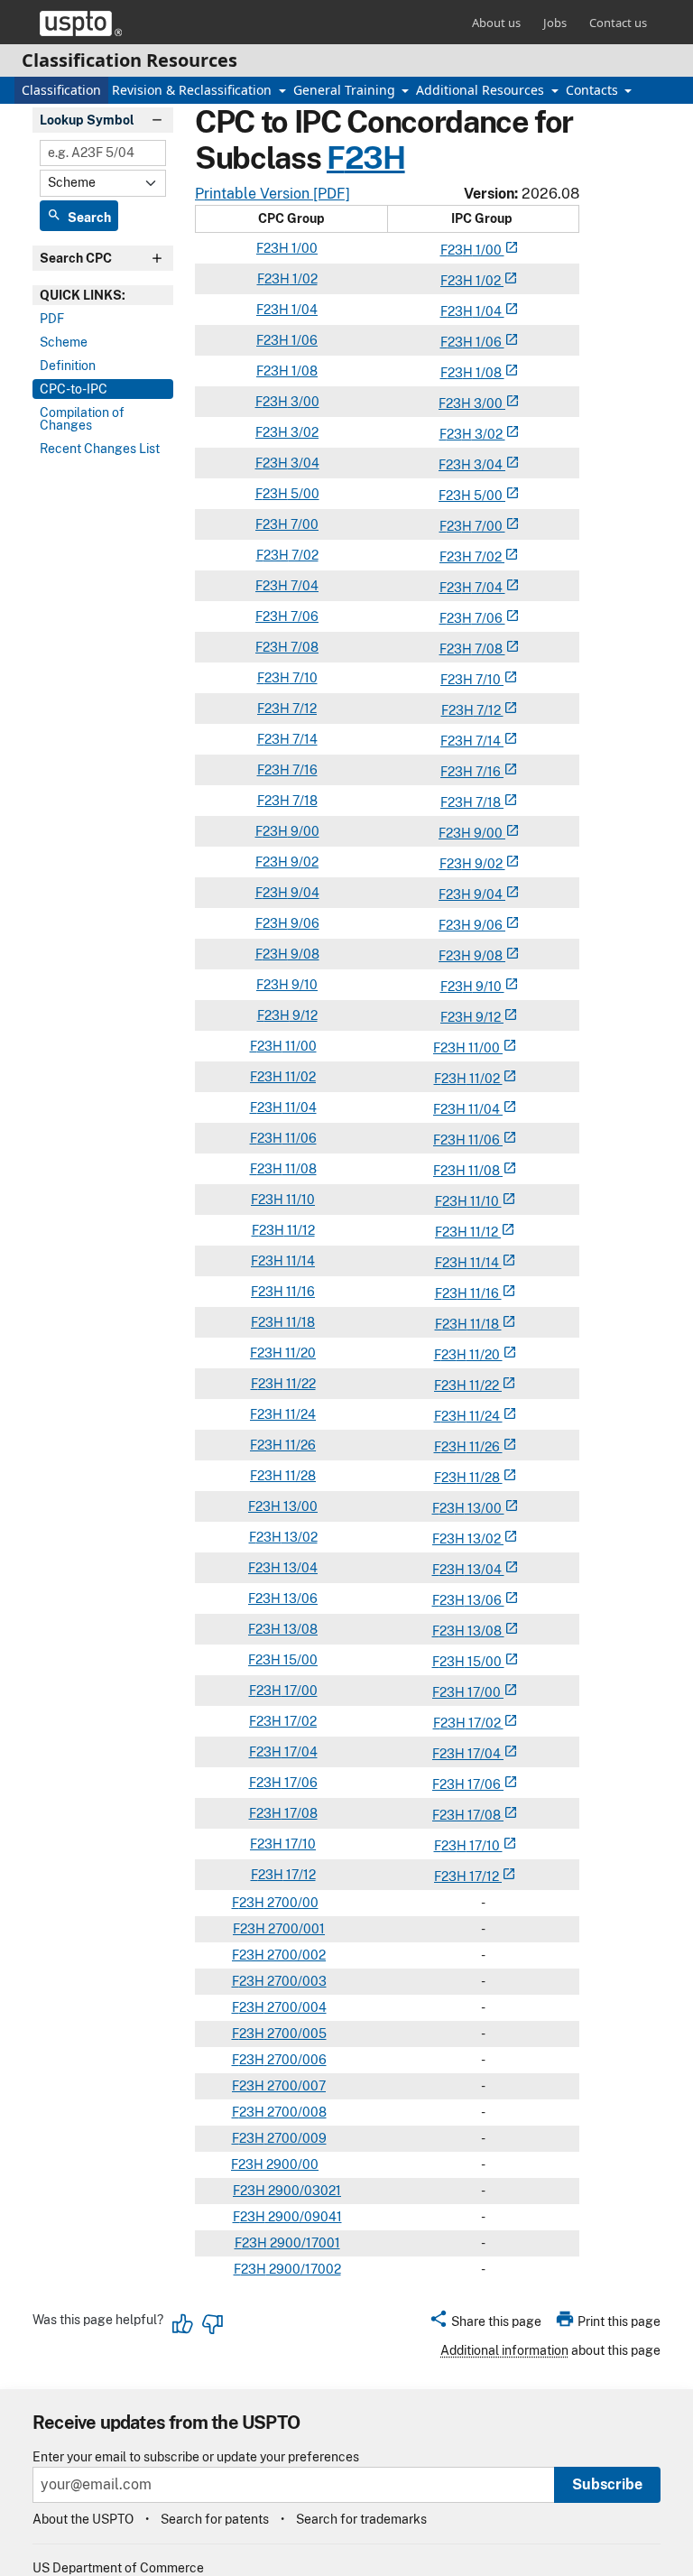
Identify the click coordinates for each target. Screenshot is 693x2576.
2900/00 (291, 2164)
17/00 (300, 1691)
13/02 (300, 1537)
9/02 (303, 862)
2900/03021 (303, 2191)
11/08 (300, 1169)
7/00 (303, 524)
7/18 (304, 801)
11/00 (300, 1046)
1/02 (304, 279)
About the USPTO (83, 2519)
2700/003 (296, 1981)
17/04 (300, 1752)
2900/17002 (304, 2269)
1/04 (303, 310)
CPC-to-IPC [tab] (74, 389)
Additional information (504, 2350)
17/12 (300, 1875)
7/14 (304, 739)
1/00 (303, 248)
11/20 (299, 1353)
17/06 (300, 1783)
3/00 (304, 402)
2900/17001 (304, 2243)
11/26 (299, 1445)
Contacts (594, 90)
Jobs (555, 23)
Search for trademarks (361, 2519)
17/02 (299, 1721)
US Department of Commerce (118, 2568)
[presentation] (103, 295)
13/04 (299, 1568)
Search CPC (76, 258)
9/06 (304, 923)
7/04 (303, 586)
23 (455, 250)
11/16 (299, 1292)
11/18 (299, 1322)
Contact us (618, 23)
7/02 (304, 555)
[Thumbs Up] (183, 2324)
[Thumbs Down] (212, 2324)
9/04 (304, 893)
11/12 (300, 1230)
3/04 (304, 463)
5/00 (304, 494)
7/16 (304, 770)
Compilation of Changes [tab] (82, 419)
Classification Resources (129, 60)
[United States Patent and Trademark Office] (81, 23)
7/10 (304, 678)
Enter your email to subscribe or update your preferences (196, 2457)
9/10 (303, 985)
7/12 (303, 709)
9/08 (304, 954)
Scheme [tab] (64, 342)
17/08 (300, 1813)
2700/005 (296, 2034)
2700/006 (296, 2060)
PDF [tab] (52, 319)
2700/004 (296, 2007)
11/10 (299, 1200)
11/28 (299, 1476)
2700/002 (295, 1955)
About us (496, 23)
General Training (346, 90)
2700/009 (296, 2138)
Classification (61, 90)
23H (375, 158)
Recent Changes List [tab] (100, 449)
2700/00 (291, 1903)
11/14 (299, 1261)
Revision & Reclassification (194, 90)
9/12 (304, 1015)
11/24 (299, 1414)
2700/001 (295, 1929)
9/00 (304, 831)
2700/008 (296, 2112)
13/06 (299, 1598)
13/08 (299, 1629)
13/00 (299, 1506)
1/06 (303, 340)
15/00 (299, 1660)
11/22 (300, 1384)
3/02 (303, 432)
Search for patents (215, 2519)
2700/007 (295, 2086)
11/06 (300, 1138)
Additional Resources (482, 90)
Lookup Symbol (87, 120)
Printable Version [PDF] (273, 194)
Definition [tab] (68, 366)
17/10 (299, 1844)
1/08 (303, 371)
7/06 (303, 616)
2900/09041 (304, 2217)
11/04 (300, 1107)
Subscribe (607, 2484)
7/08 (303, 647)
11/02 (299, 1077)
